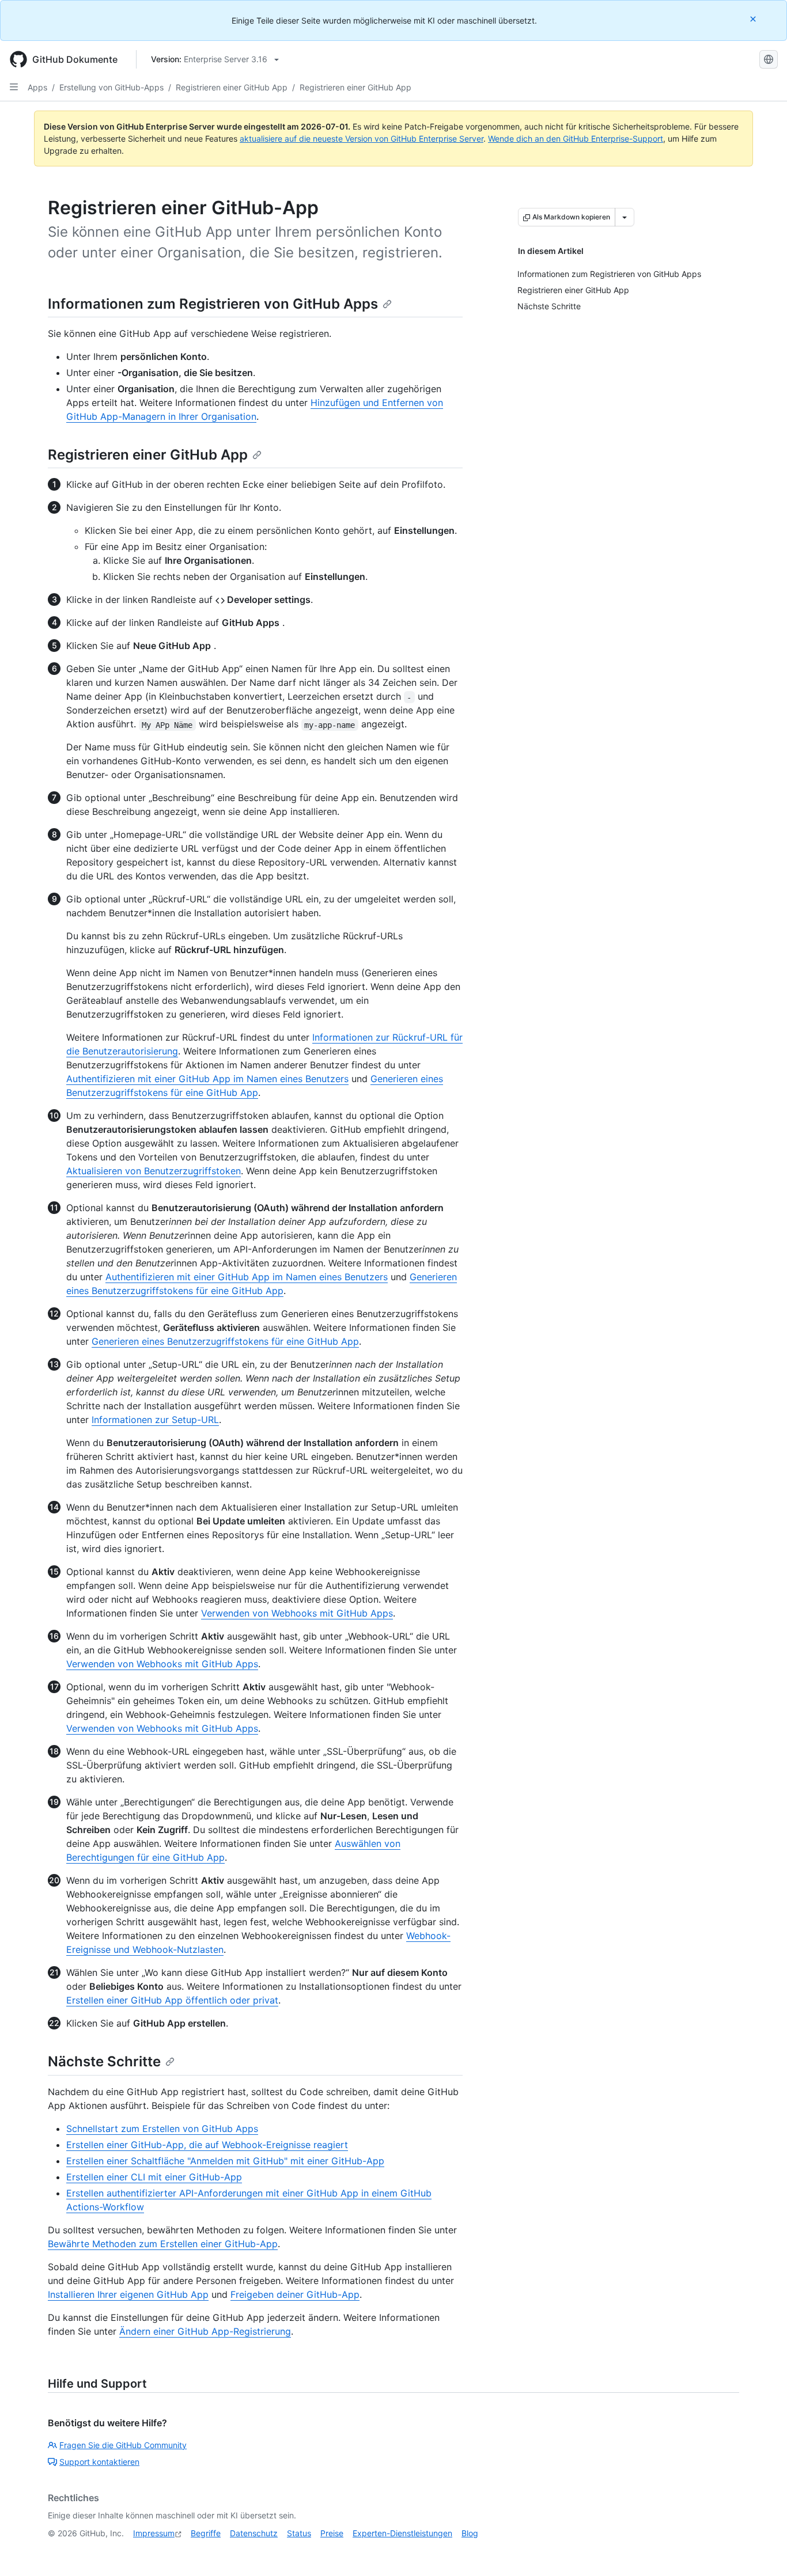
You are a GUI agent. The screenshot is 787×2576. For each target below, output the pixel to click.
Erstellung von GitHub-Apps (111, 87)
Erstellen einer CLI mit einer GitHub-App (154, 2177)
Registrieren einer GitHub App (232, 87)
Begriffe (206, 2533)
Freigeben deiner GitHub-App (295, 2294)
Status (299, 2533)
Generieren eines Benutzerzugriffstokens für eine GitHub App (225, 1341)
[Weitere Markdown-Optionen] (625, 217)
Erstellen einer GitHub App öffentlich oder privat (172, 2000)
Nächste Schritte (104, 2061)
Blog (470, 2533)
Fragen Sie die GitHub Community (123, 2445)
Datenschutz (254, 2533)
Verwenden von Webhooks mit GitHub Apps (297, 1613)
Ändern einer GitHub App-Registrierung (205, 2331)
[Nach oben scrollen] (762, 2551)
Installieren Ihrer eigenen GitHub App (128, 2294)
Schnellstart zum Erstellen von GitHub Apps (162, 2129)
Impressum (154, 2533)
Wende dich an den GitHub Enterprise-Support (576, 139)
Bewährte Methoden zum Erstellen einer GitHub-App (163, 2244)
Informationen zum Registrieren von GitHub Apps (213, 304)
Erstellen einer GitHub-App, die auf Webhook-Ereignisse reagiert (207, 2145)
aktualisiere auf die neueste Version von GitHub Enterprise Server (362, 139)
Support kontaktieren (99, 2462)
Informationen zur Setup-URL (155, 1420)
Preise (332, 2533)
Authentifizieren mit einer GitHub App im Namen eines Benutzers (207, 1079)
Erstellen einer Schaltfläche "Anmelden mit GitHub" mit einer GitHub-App (225, 2161)
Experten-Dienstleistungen (402, 2533)
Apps (37, 87)
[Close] (754, 19)
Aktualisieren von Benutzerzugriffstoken (154, 1171)
